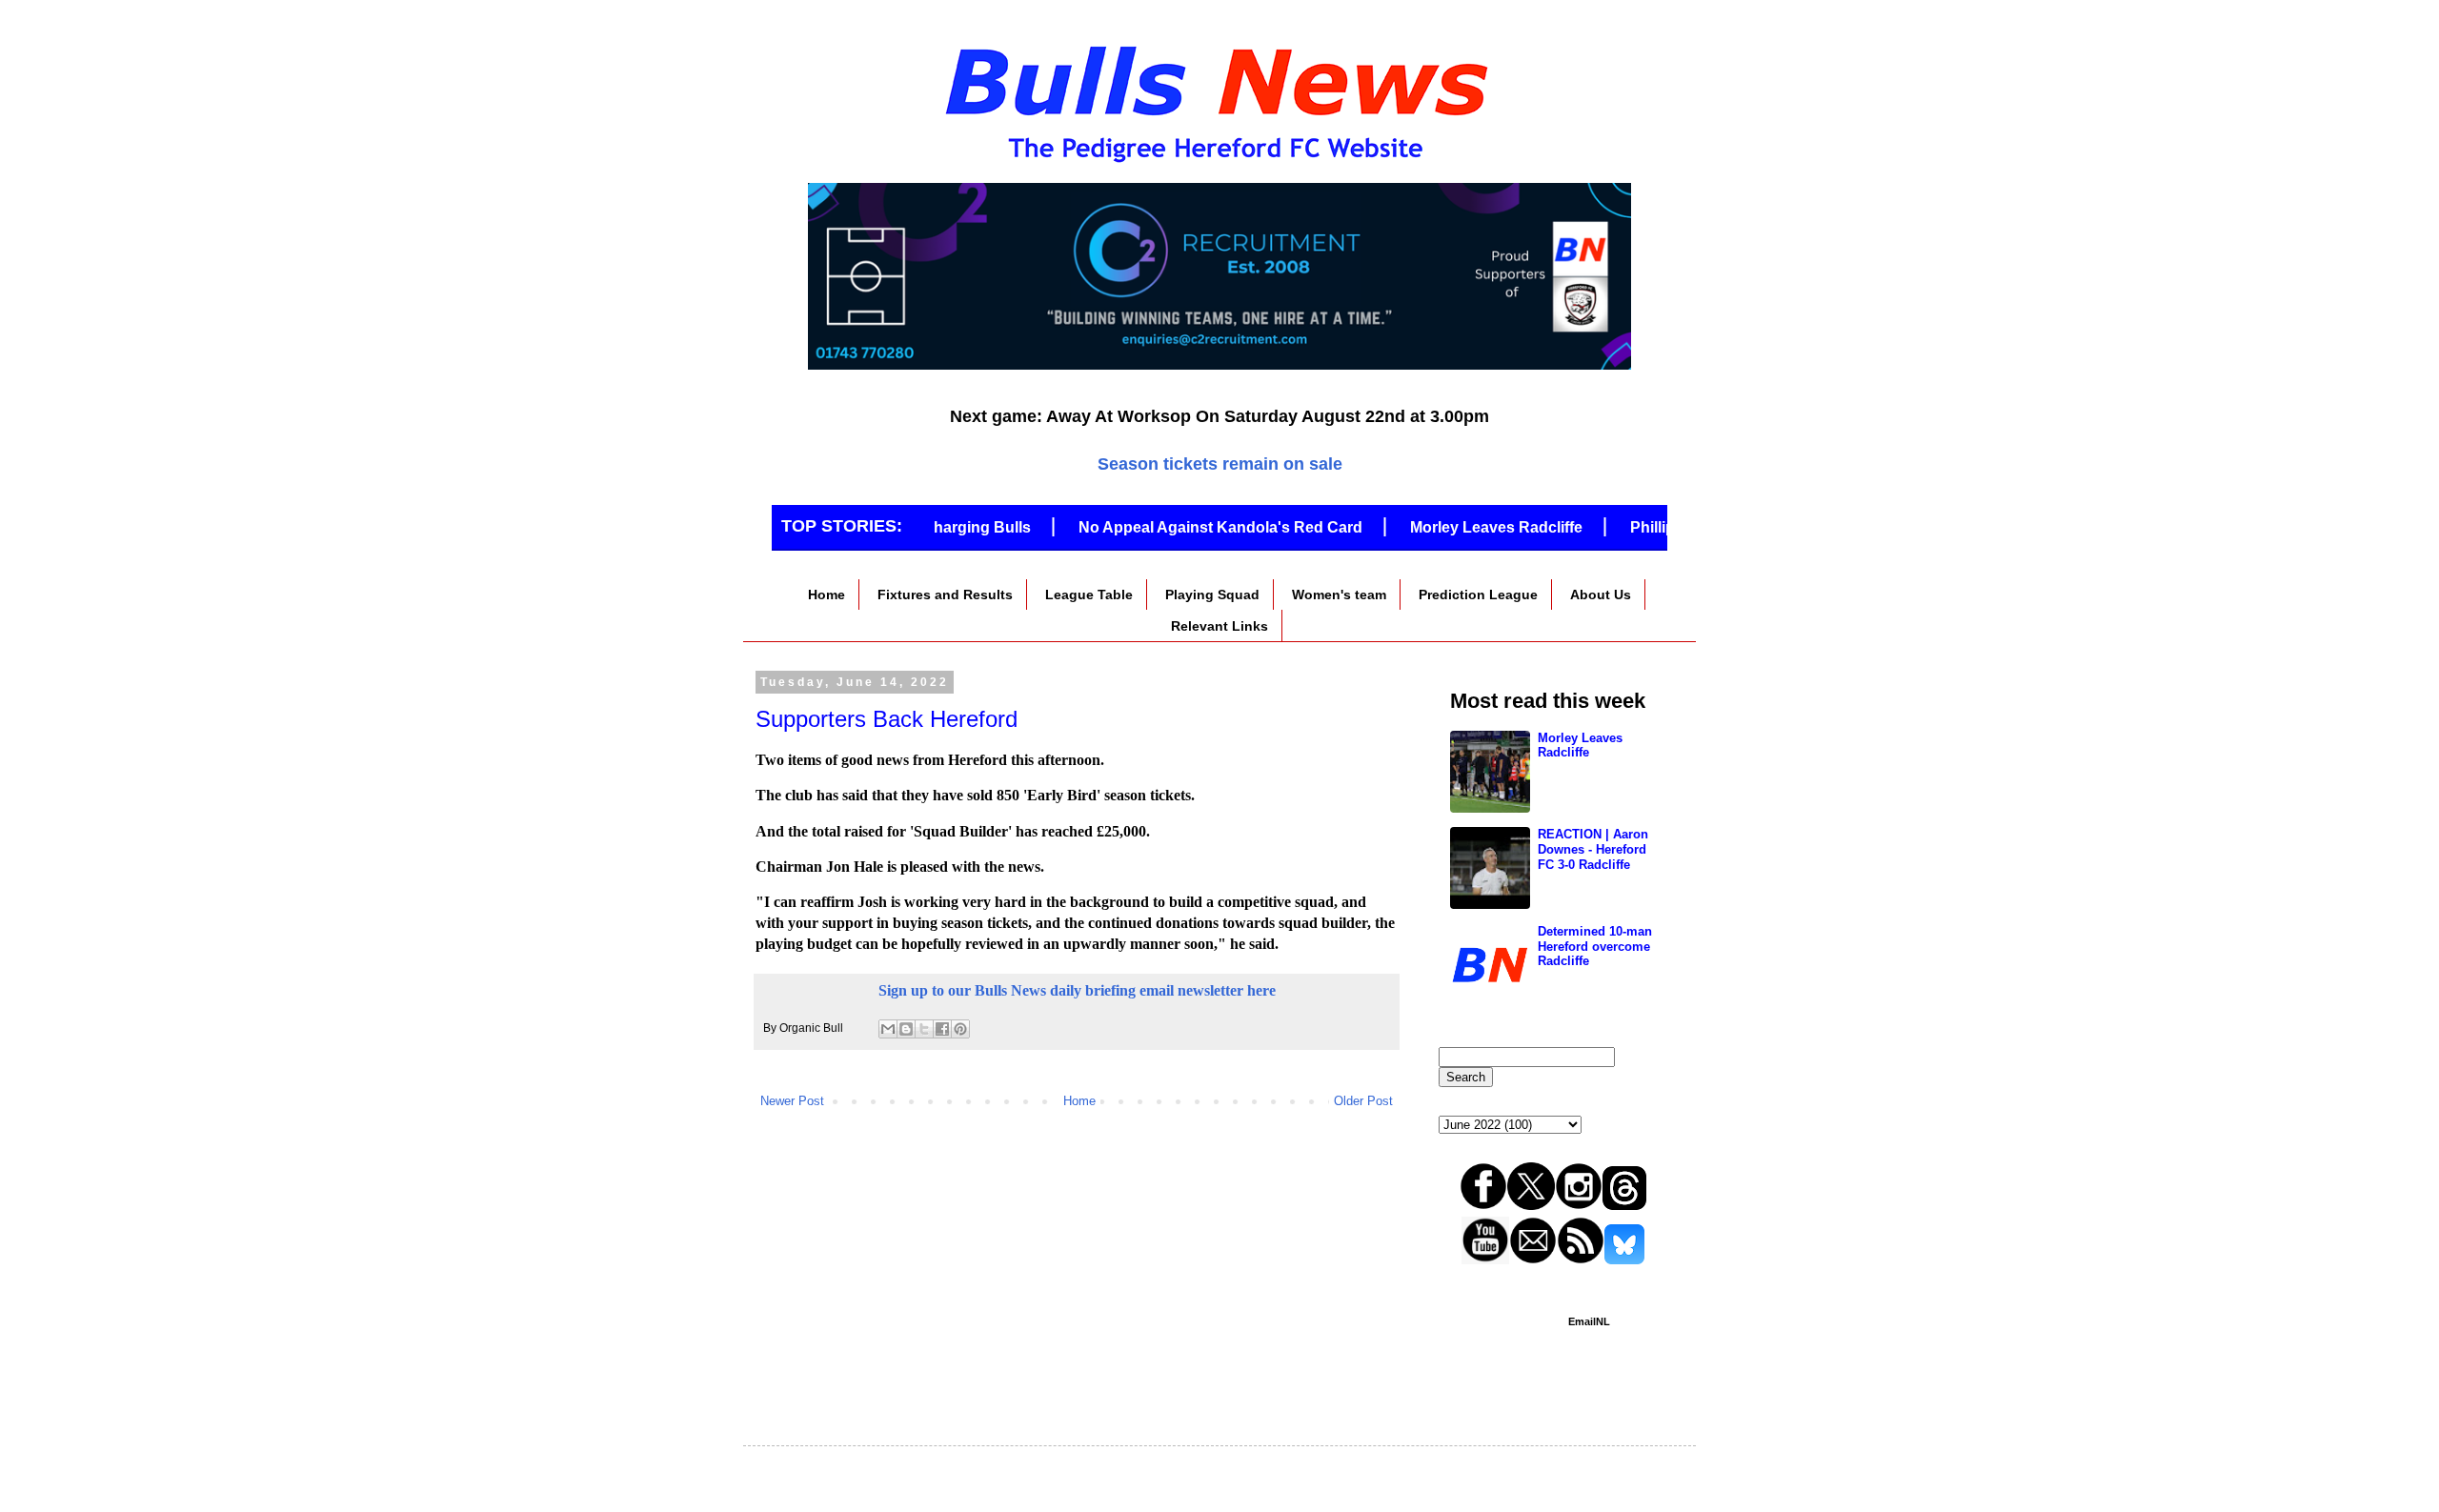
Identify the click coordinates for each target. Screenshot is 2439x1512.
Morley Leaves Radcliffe (1468, 527)
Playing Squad (1212, 595)
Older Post (1363, 1101)
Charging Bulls (948, 527)
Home (826, 595)
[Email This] (888, 1029)
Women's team (1339, 595)
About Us (1601, 595)
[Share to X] (924, 1029)
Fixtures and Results (945, 595)
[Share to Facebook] (942, 1029)
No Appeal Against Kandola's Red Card (1192, 527)
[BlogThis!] (906, 1029)
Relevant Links (1219, 626)
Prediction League (1478, 595)
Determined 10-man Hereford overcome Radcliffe (1595, 946)
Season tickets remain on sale (1220, 464)
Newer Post (792, 1101)
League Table (1089, 595)
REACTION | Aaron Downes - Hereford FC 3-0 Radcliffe (1593, 849)
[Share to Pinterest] (960, 1029)
